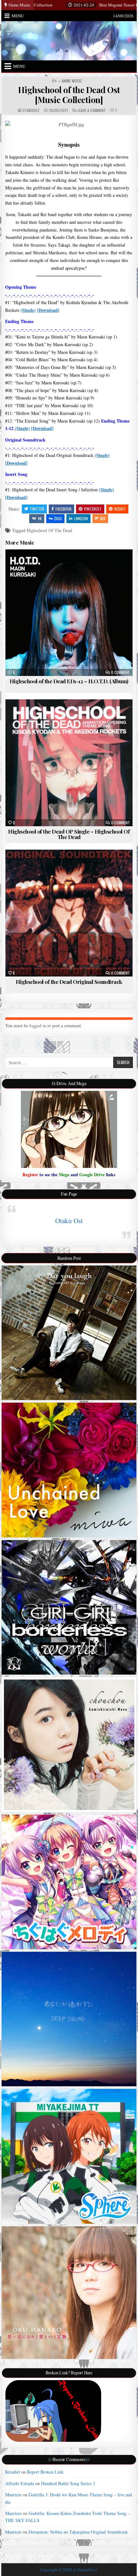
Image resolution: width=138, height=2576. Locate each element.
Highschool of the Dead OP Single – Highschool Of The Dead (69, 834)
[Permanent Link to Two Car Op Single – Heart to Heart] (69, 2156)
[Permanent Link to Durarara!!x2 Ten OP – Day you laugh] (69, 1333)
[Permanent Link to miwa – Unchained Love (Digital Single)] (69, 1470)
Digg (58, 518)
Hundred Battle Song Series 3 (68, 2483)
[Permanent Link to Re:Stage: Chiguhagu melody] (69, 1882)
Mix (103, 518)
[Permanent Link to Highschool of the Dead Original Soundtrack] (69, 913)
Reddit (120, 509)
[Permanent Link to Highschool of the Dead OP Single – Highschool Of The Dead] (69, 763)
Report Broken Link (45, 2472)
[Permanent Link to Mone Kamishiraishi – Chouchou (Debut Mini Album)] (69, 1744)
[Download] (48, 310)
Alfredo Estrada (20, 2483)
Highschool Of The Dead (49, 530)
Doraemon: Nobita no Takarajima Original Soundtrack (78, 2532)
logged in (38, 1025)
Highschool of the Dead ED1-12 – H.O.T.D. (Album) (69, 681)
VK (40, 518)
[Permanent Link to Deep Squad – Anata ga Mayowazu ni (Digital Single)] (69, 2019)
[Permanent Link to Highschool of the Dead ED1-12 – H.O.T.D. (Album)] (69, 613)
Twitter (37, 509)
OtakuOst (31, 110)
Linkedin (81, 518)
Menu (18, 16)
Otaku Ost (69, 1221)
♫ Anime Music (70, 81)
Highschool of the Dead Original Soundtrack (69, 982)
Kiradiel (13, 2472)
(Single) (28, 310)
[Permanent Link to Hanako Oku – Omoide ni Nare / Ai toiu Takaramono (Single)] (69, 2293)
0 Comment (121, 672)
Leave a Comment (92, 110)
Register (30, 1174)
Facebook (64, 509)
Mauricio (13, 2495)
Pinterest (93, 509)
